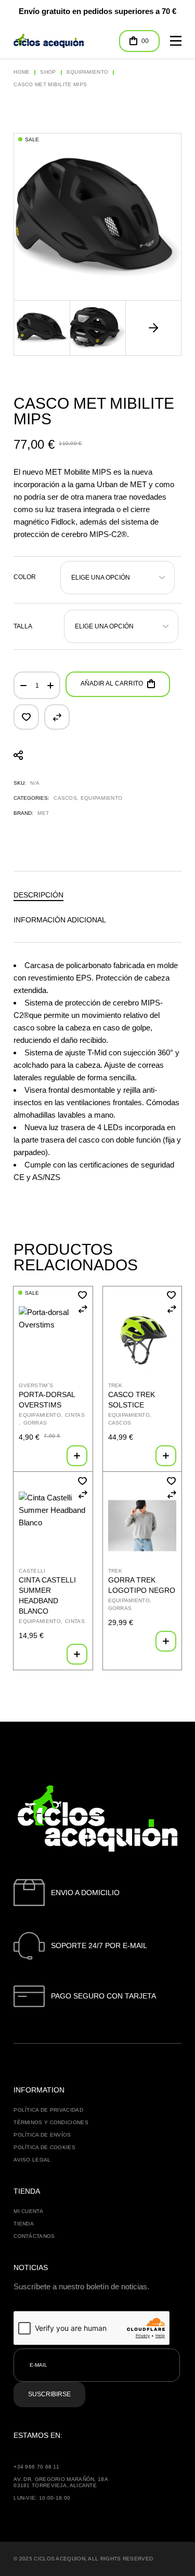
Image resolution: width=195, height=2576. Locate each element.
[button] (153, 328)
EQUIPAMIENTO (102, 798)
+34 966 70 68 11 (36, 2467)
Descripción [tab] (38, 895)
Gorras (35, 1423)
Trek (115, 1385)
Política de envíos (42, 2135)
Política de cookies (44, 2147)
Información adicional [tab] (60, 920)
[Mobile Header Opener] (176, 41)
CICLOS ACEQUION (60, 2559)
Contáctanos (34, 2236)
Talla (23, 626)
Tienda (24, 2224)
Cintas (75, 1415)
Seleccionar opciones (166, 1456)
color (25, 577)
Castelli (32, 1571)
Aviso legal (32, 2160)
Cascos (65, 798)
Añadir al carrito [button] (77, 1456)
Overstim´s (36, 1385)
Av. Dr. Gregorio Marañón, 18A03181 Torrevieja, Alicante (61, 2482)
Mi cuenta (28, 2211)
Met (43, 813)
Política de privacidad (48, 2110)
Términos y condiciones (51, 2122)
